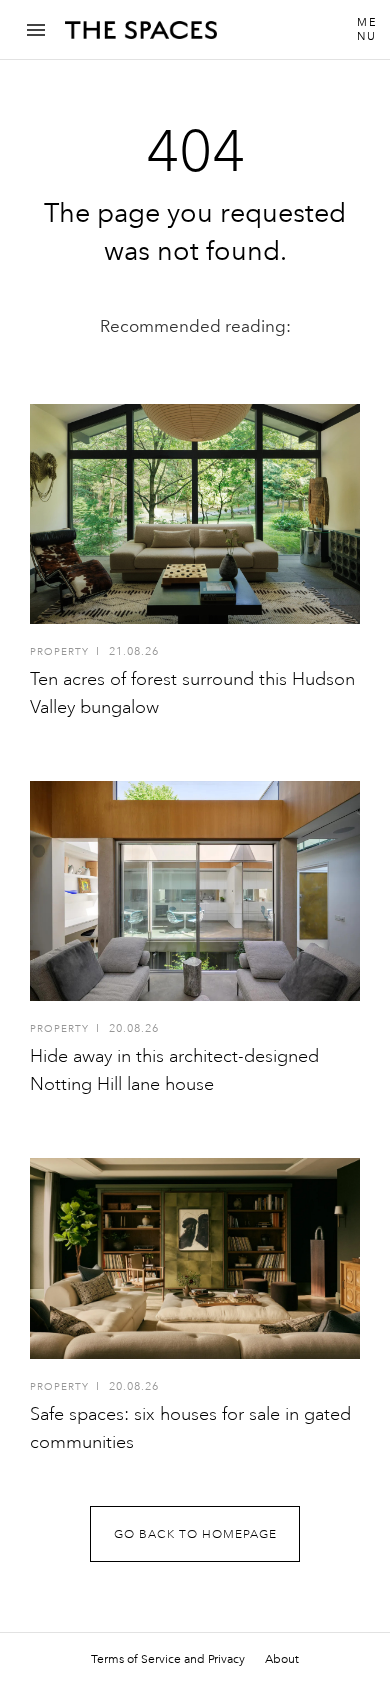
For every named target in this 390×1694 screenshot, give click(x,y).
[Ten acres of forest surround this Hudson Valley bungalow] (195, 514)
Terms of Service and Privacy (168, 1659)
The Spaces (141, 37)
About (282, 1659)
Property (59, 652)
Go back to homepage (195, 1534)
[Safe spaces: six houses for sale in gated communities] (195, 1258)
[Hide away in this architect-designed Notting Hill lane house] (195, 891)
